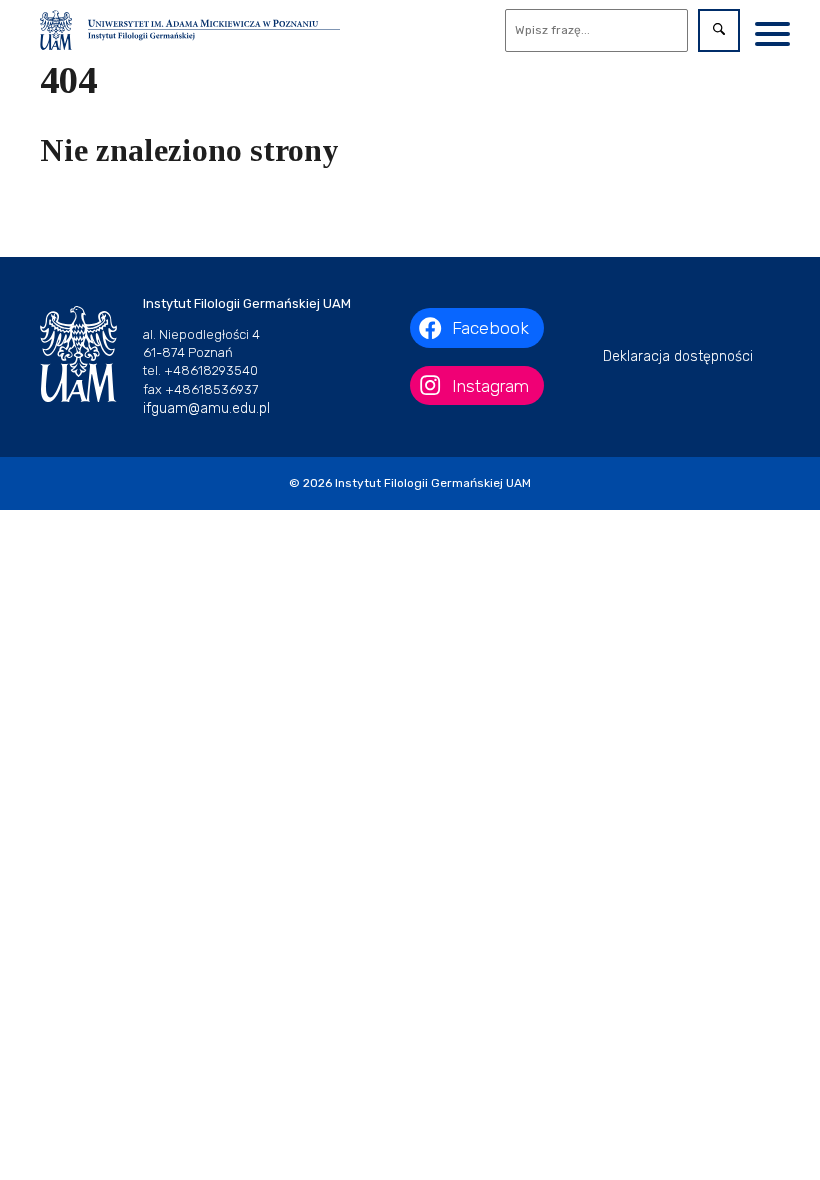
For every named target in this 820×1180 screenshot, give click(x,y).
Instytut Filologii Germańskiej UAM (433, 483)
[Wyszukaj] (719, 30)
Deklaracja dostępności (678, 356)
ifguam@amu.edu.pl (206, 408)
